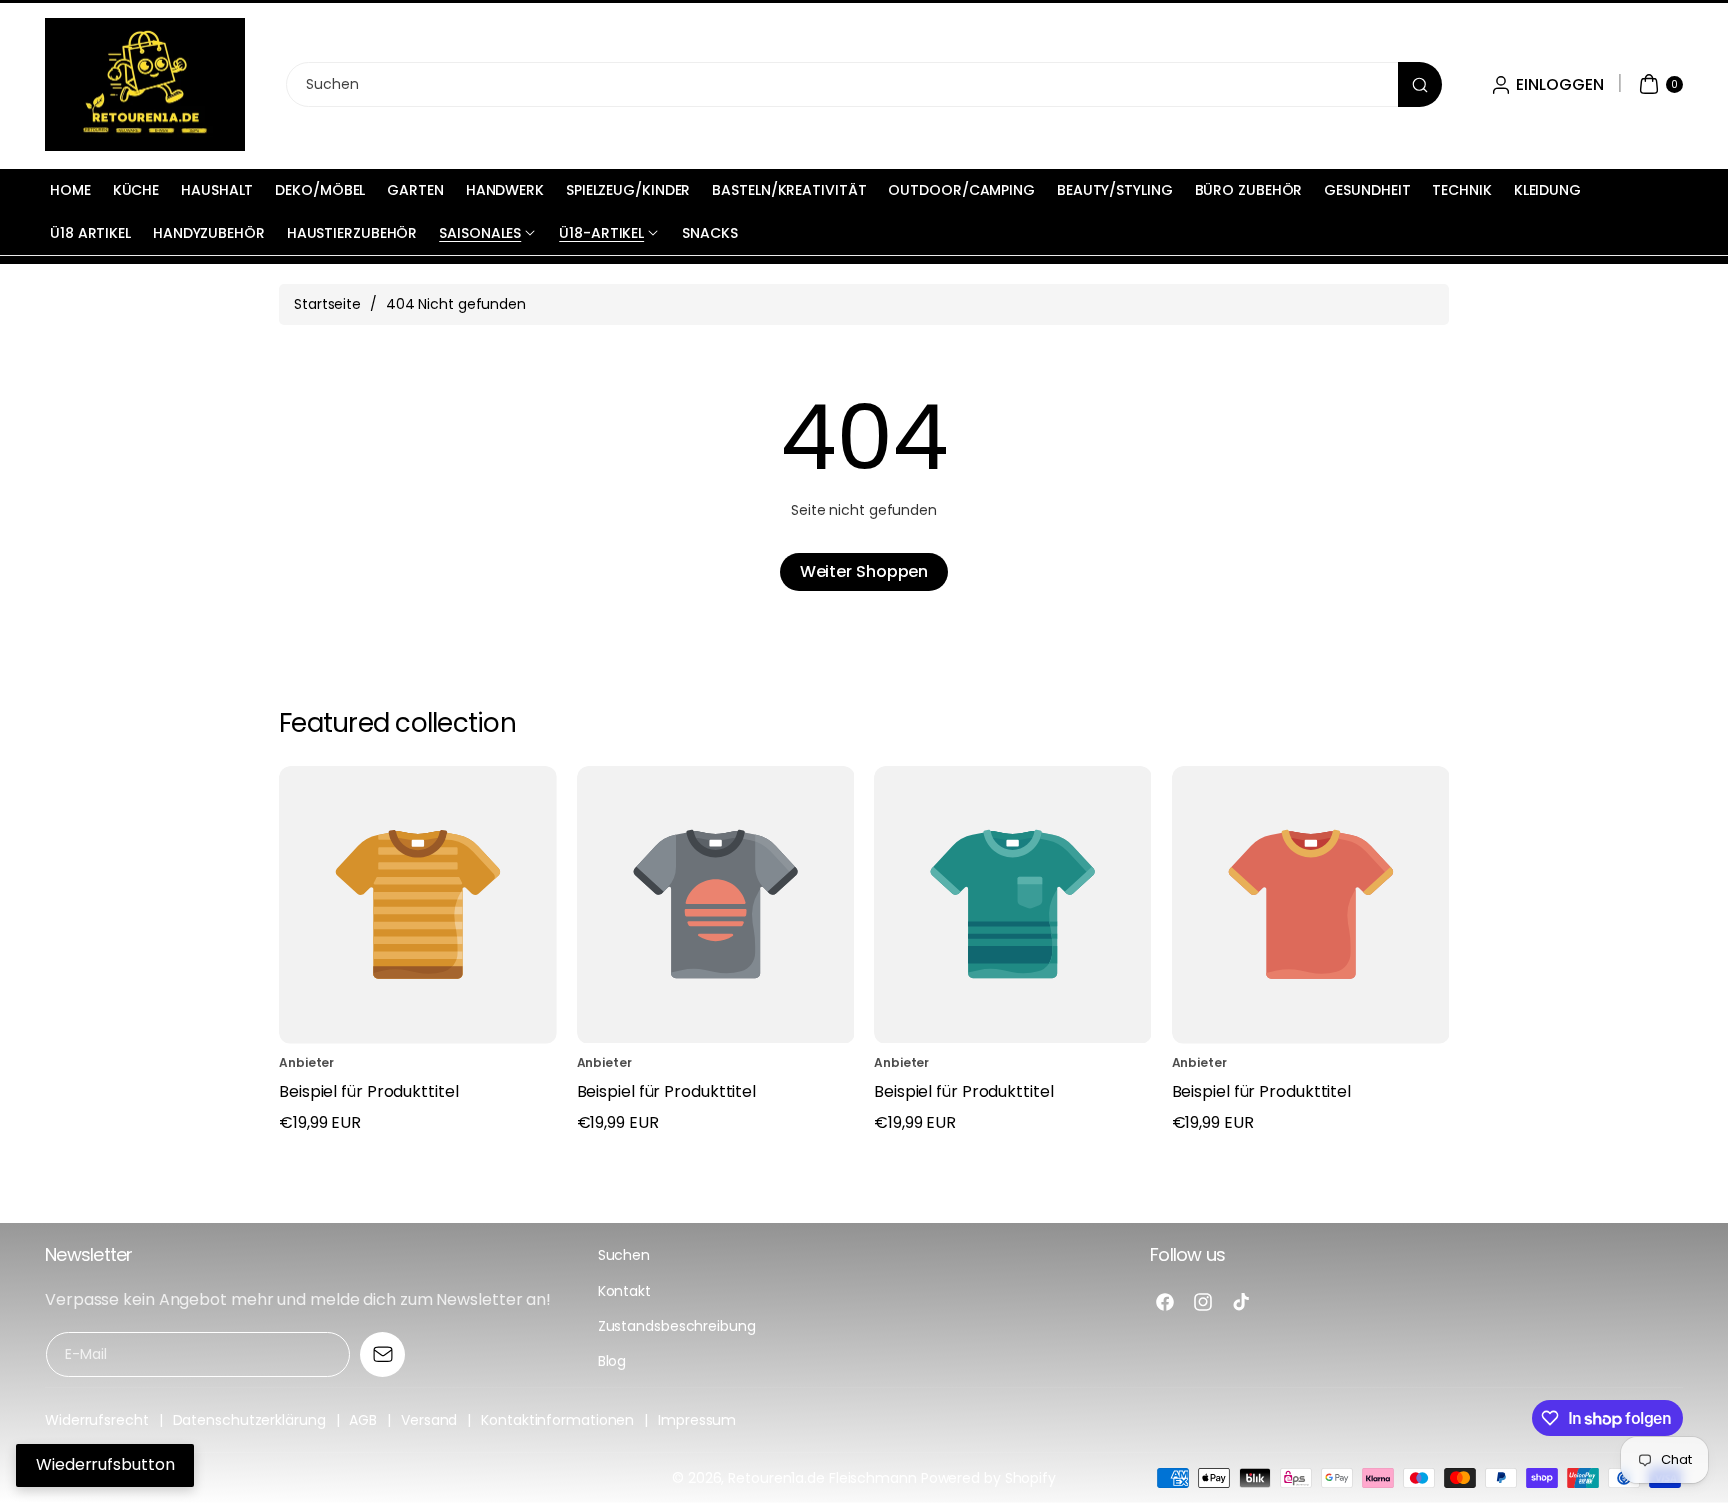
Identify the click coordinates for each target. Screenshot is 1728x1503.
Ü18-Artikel (601, 233)
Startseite (327, 304)
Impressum (697, 1420)
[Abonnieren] (382, 1354)
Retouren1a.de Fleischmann (822, 1478)
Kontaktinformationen (557, 1420)
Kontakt (624, 1291)
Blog (612, 1361)
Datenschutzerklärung (249, 1420)
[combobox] (864, 84)
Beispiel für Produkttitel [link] (369, 1091)
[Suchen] (1420, 84)
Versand (429, 1420)
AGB (363, 1420)
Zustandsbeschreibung (677, 1326)
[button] (1658, 84)
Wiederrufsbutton (105, 1464)
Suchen (624, 1255)
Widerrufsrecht (97, 1420)
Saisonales (480, 233)
